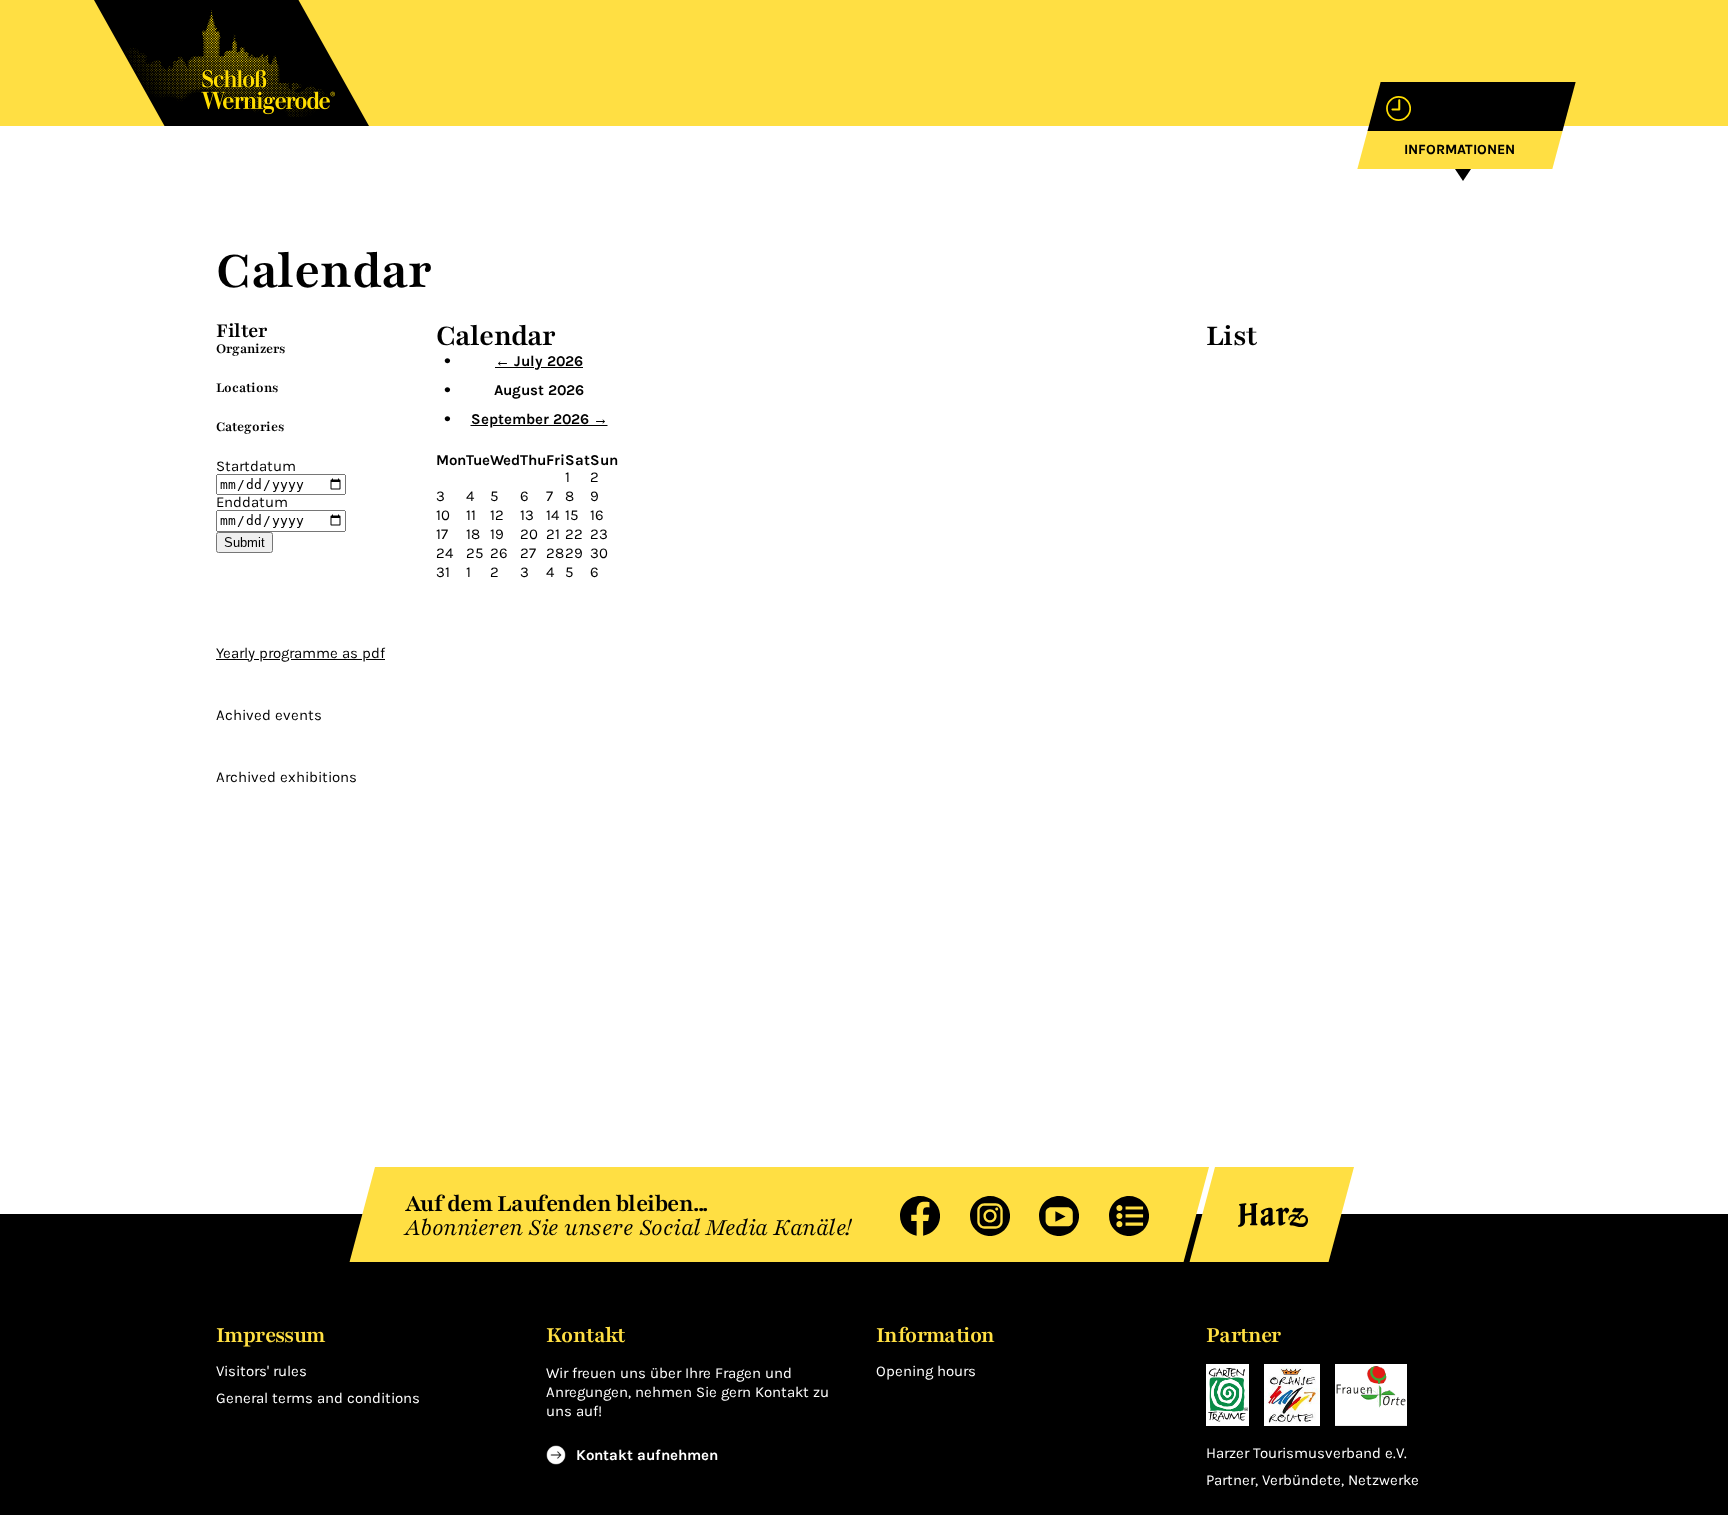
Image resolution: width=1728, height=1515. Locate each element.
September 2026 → (539, 419)
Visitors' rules (261, 1371)
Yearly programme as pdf (300, 653)
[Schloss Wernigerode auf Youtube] (1049, 1214)
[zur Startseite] (231, 63)
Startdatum (256, 466)
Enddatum (252, 502)
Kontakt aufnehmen (647, 1455)
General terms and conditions (318, 1398)
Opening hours (926, 1371)
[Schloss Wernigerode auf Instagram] (980, 1214)
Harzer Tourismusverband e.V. (1306, 1453)
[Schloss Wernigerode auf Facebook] (910, 1214)
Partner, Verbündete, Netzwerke (1312, 1480)
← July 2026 (539, 361)
